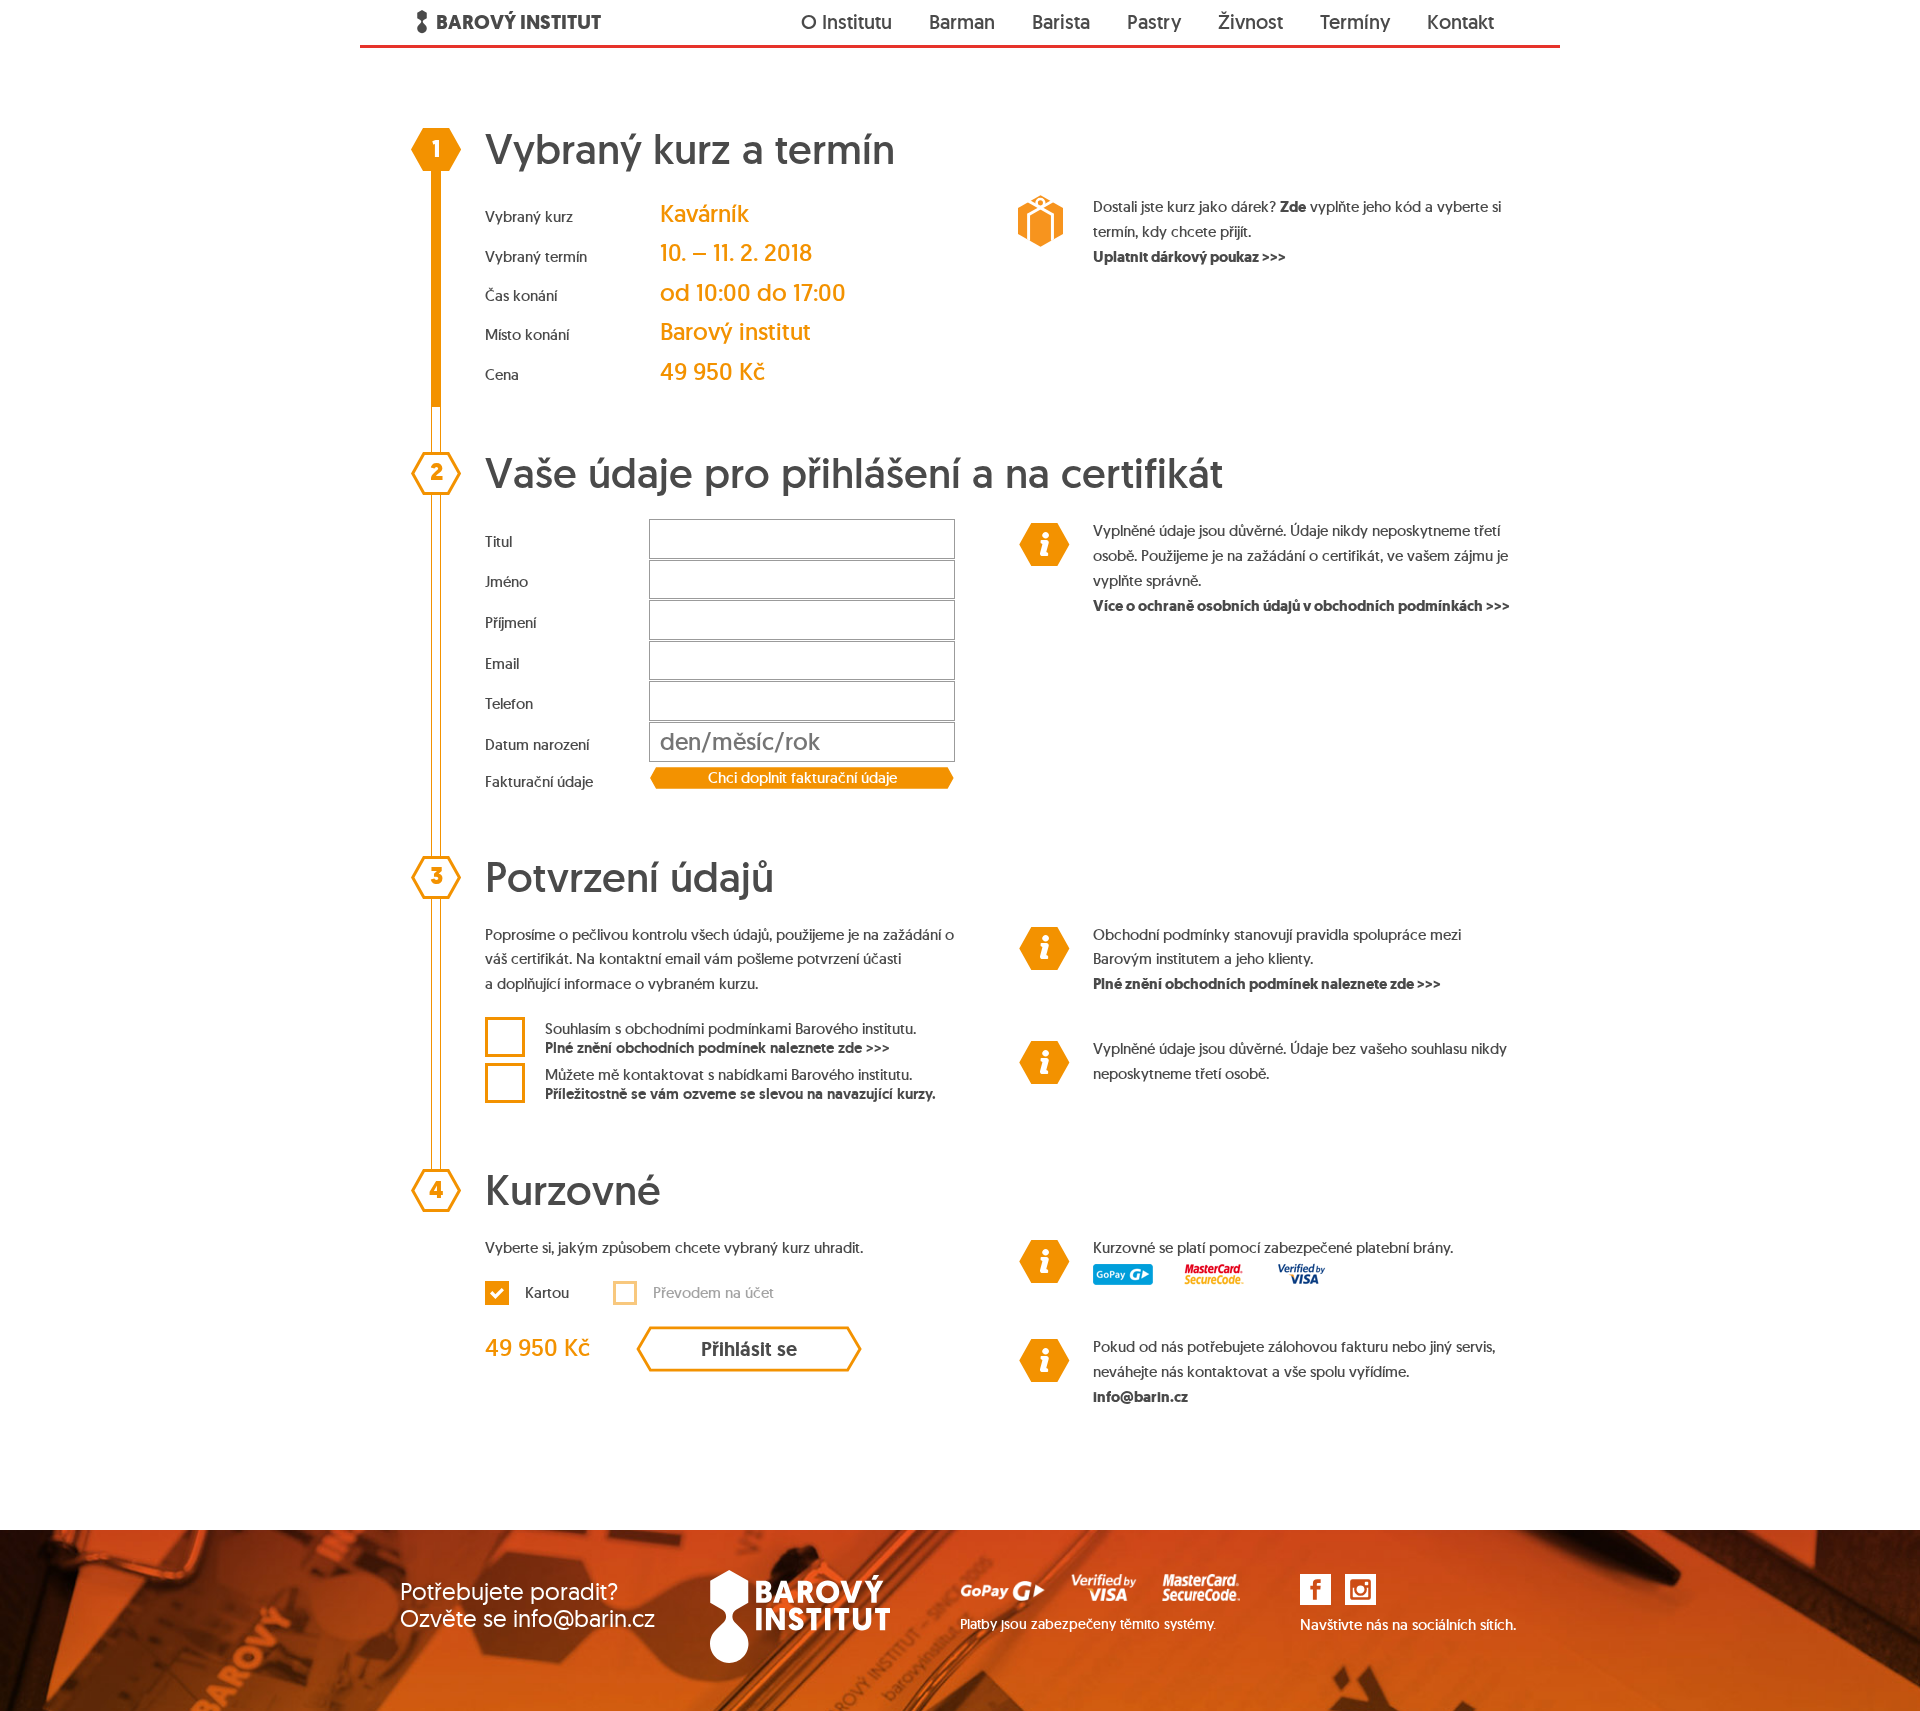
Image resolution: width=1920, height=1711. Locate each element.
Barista (1061, 22)
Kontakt (1460, 22)
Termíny (1355, 22)
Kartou (547, 1292)
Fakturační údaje (539, 781)
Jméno (506, 581)
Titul (498, 541)
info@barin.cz (1140, 1397)
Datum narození (537, 744)
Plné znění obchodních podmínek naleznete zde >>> (717, 1047)
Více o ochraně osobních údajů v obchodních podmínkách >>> (1301, 606)
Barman (962, 22)
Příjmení (510, 622)
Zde (1293, 207)
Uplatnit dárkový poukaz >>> (1189, 257)
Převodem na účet (713, 1292)
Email (502, 663)
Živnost (1250, 22)
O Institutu (846, 22)
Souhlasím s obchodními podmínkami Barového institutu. (730, 1038)
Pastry (1154, 22)
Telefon (509, 703)
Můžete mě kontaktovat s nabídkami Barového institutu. (740, 1084)
